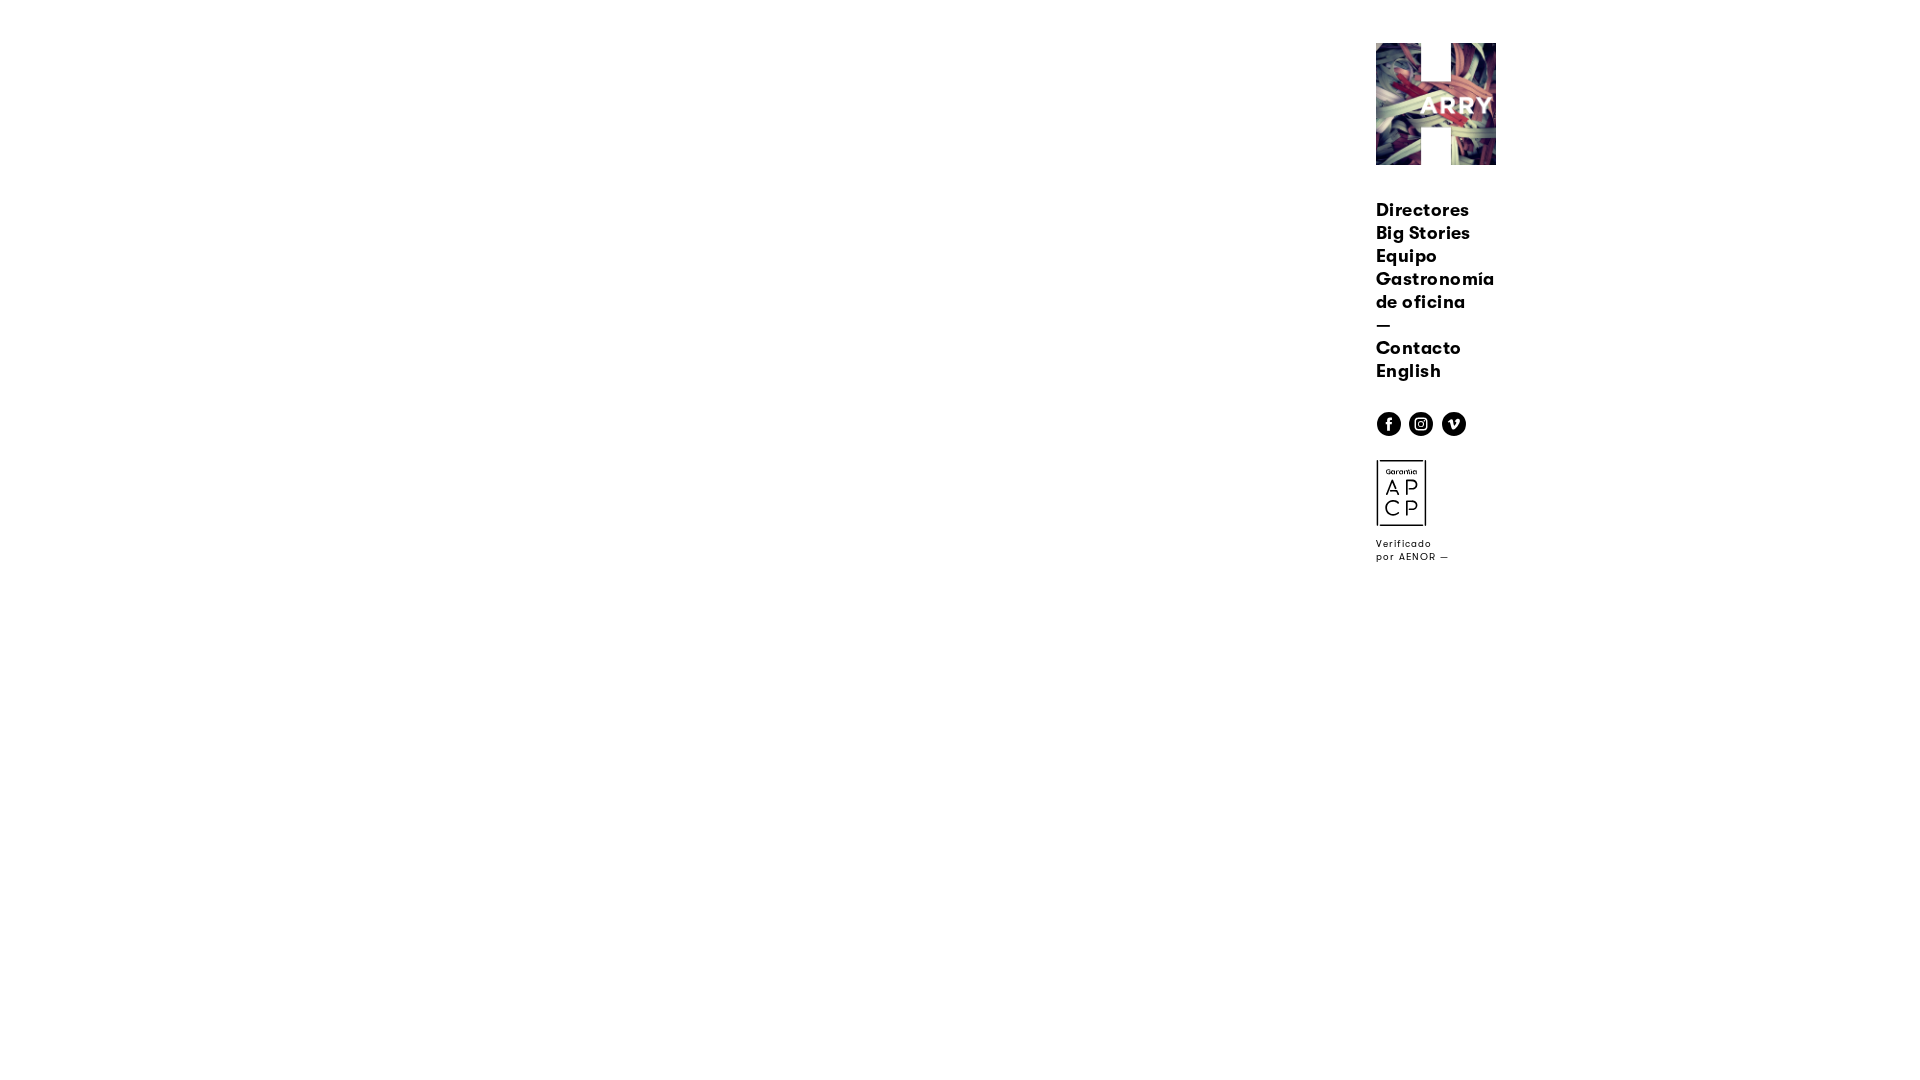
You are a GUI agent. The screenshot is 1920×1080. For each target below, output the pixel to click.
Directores (1423, 210)
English (1408, 371)
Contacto (1419, 348)
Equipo (1407, 256)
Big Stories (1423, 233)
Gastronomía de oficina (1435, 290)
